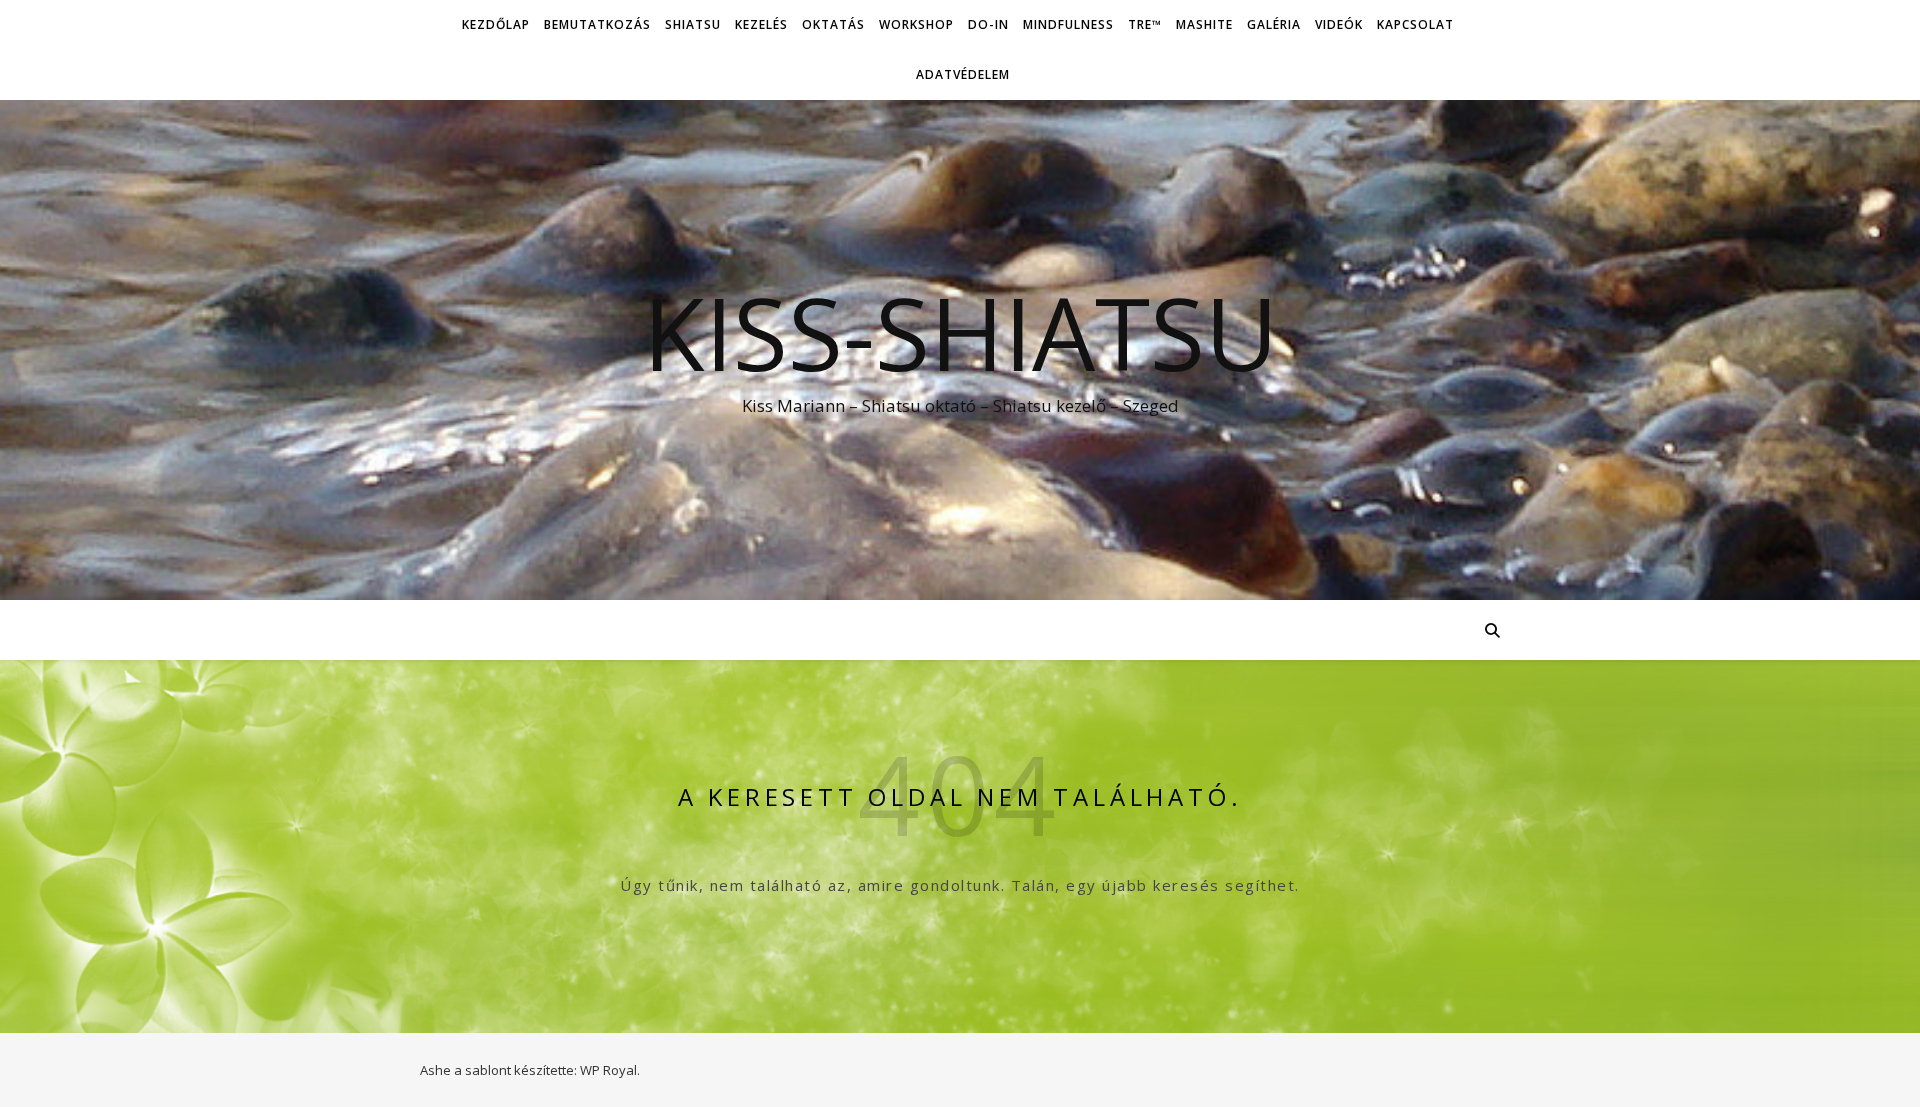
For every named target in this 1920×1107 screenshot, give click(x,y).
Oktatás (833, 24)
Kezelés (761, 24)
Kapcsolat (1415, 24)
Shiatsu (693, 24)
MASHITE (1204, 24)
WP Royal (608, 1070)
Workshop (916, 24)
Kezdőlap (496, 24)
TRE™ (1145, 24)
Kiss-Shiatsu (960, 332)
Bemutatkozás (597, 24)
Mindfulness (1068, 24)
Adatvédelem (963, 74)
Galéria (1274, 24)
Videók (1339, 24)
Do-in (988, 24)
